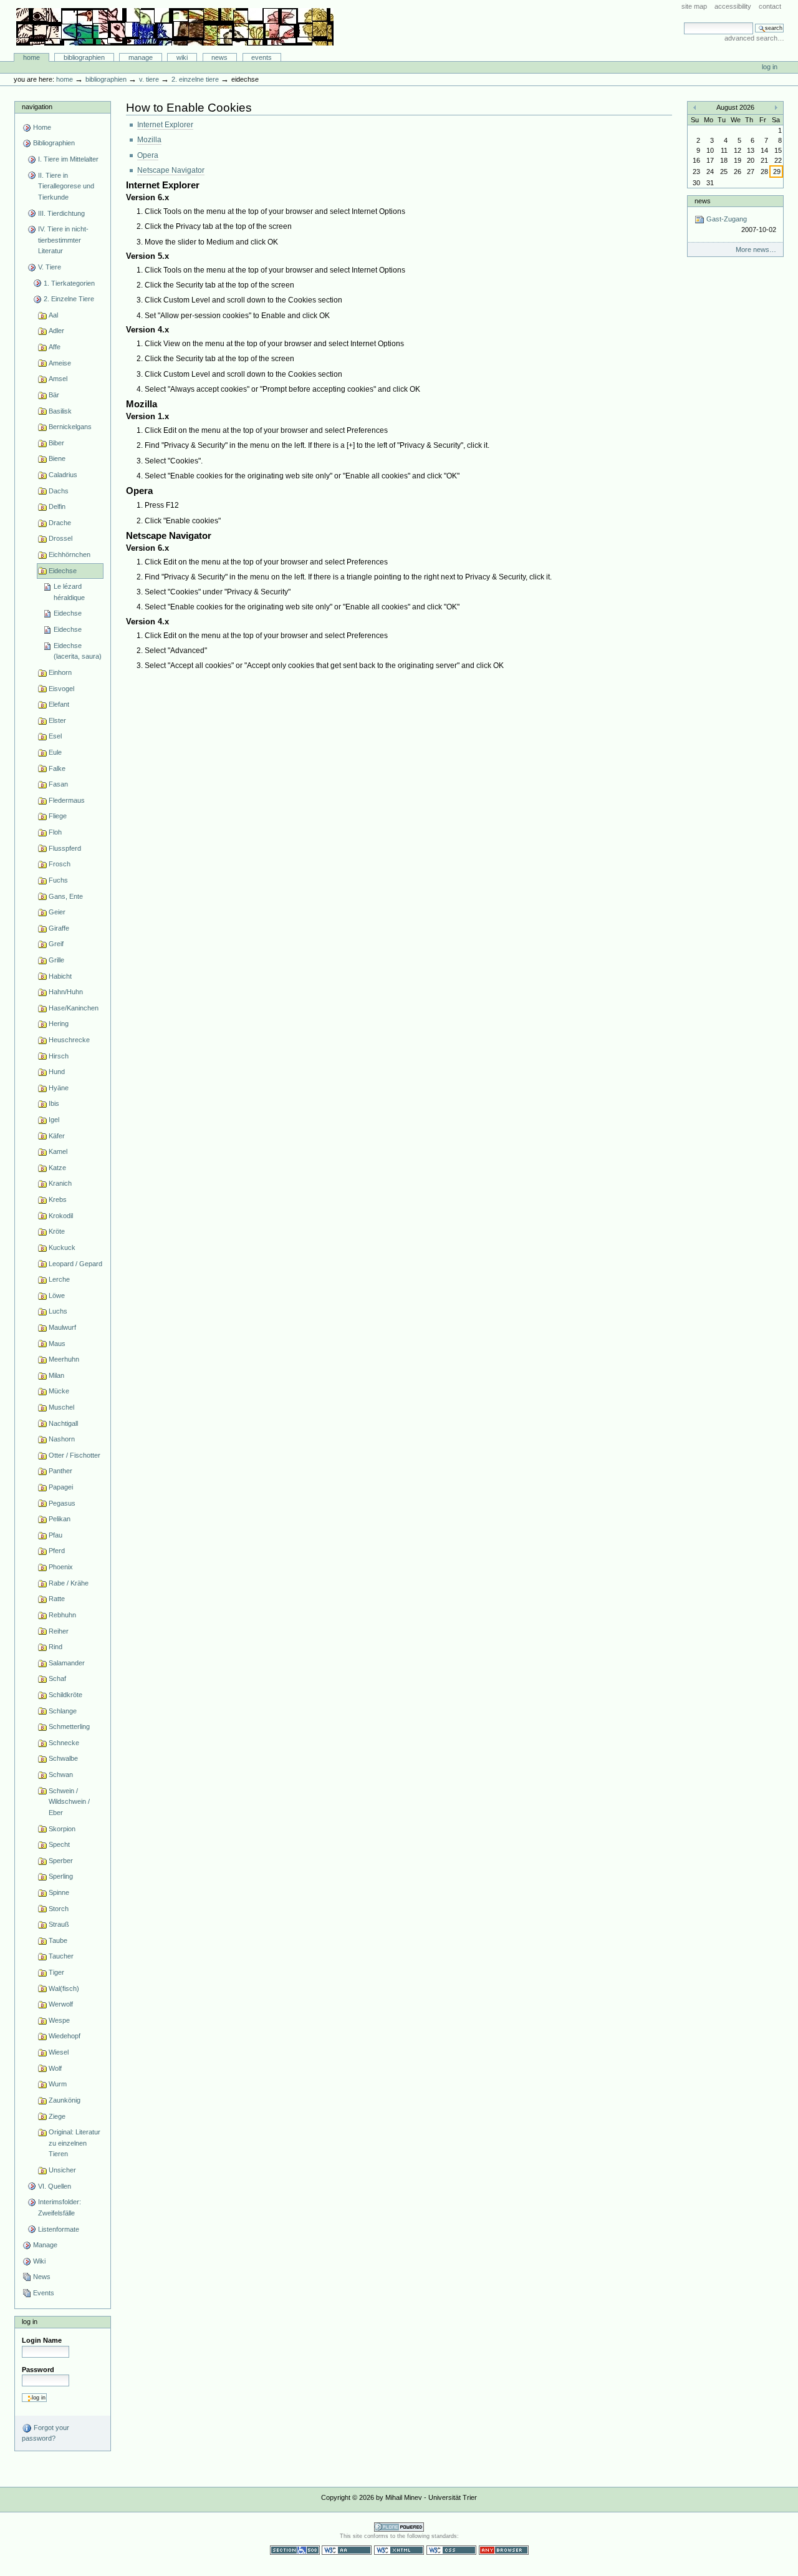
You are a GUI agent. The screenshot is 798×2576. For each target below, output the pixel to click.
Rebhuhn (62, 1615)
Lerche (59, 1279)
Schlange (63, 1711)
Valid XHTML (399, 2550)
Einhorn (60, 672)
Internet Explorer (165, 125)
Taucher (61, 1956)
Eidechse (63, 571)
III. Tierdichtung (61, 213)
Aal (53, 315)
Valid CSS (451, 2550)
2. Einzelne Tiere (195, 79)
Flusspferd (65, 848)
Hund (57, 1072)
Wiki (182, 57)
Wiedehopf (65, 2036)
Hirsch (59, 1056)
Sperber (61, 1861)
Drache (60, 523)
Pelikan (60, 1519)
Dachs (59, 491)
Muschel (61, 1407)
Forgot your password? (46, 2433)
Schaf (57, 1678)
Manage (141, 57)
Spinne (59, 1892)
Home (31, 57)
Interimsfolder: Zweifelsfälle (60, 2207)
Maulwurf (62, 1327)
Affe (55, 347)
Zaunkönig (65, 2100)
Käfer (57, 1136)
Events (262, 57)
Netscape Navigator (171, 170)
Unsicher (62, 2170)
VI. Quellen (55, 2186)
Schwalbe (63, 1758)
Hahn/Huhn (66, 992)
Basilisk (60, 411)
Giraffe (59, 928)
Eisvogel (61, 689)
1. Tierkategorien (69, 283)
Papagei (61, 1487)
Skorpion (62, 1829)
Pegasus (62, 1503)
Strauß (59, 1924)
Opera (148, 155)
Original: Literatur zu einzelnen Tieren (75, 2143)
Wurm (58, 2084)
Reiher (59, 1631)
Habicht (60, 976)
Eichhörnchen (70, 554)
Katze (57, 1168)
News (219, 57)
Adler (56, 331)
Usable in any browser (504, 2550)
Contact (770, 6)
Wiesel (59, 2052)
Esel (55, 736)
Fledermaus (67, 800)
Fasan (58, 784)
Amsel (58, 379)
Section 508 (295, 2550)
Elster (57, 720)
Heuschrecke (69, 1040)
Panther (60, 1471)
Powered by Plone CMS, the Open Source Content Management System (399, 2527)
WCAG (347, 2550)
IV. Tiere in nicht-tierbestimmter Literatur (63, 240)
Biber (56, 443)
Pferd (57, 1551)
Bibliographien (84, 57)
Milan (56, 1375)
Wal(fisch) (64, 1988)
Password (38, 2370)
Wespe (59, 2020)
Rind (55, 1647)
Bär (54, 395)
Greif (56, 944)
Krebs (58, 1199)
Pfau (55, 1535)
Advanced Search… (754, 38)
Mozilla (149, 140)
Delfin (57, 506)
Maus (57, 1344)
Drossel (60, 538)
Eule (55, 752)
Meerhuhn (64, 1359)
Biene (57, 458)
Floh (55, 832)
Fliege (58, 816)
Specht (59, 1844)
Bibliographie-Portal (175, 27)
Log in (770, 67)
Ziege (57, 2116)
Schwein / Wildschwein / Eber (69, 1802)
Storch (59, 1909)
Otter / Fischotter (75, 1455)
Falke (57, 768)
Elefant (59, 704)
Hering (59, 1024)
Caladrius (63, 475)
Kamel (58, 1151)
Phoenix (61, 1567)
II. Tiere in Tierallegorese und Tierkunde (66, 186)
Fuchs (58, 880)
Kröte (57, 1231)
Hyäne (59, 1088)
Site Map (694, 6)
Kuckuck (62, 1247)
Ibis (54, 1103)
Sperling (61, 1876)
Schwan (61, 1775)
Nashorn (62, 1439)
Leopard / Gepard (75, 1264)
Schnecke (64, 1743)
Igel (54, 1120)
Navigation (37, 107)
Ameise (60, 363)
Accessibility (733, 6)
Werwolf (61, 2004)
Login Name (42, 2340)
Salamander (67, 1663)
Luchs (58, 1311)
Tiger (56, 1972)
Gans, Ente (66, 896)
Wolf (55, 2068)
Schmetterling (69, 1726)
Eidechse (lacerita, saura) (78, 651)
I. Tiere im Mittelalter (68, 159)
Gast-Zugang (740, 224)
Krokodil (61, 1216)
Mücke (59, 1391)
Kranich (60, 1183)
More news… (756, 249)
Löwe (57, 1295)
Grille (56, 960)
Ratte (57, 1599)
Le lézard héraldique (69, 592)
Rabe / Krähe (69, 1583)
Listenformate (59, 2229)
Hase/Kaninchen (74, 1008)
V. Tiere (149, 79)
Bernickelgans (70, 427)
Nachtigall (63, 1423)
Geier (57, 912)
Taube (58, 1940)
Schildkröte (65, 1695)
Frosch (60, 864)
